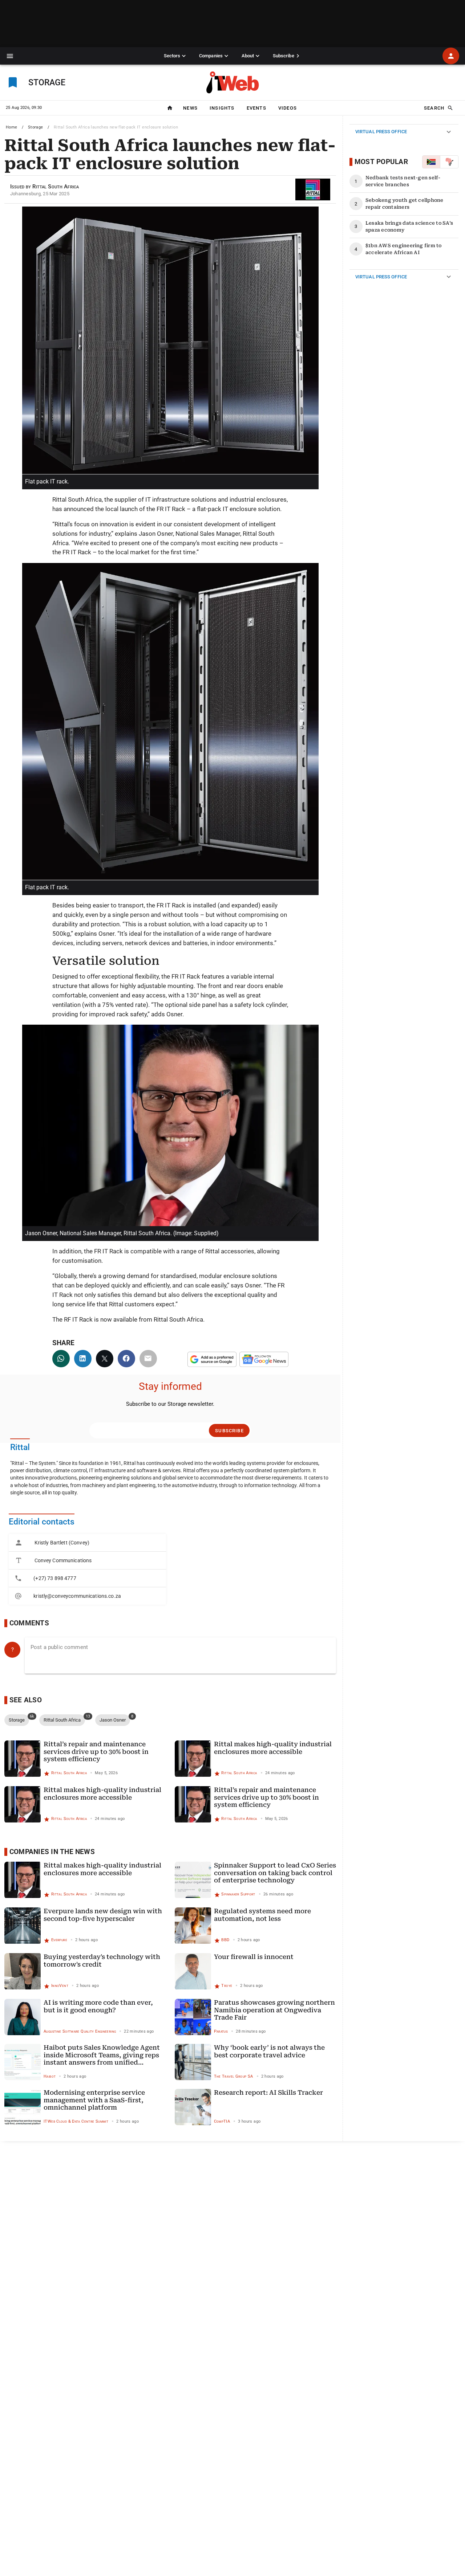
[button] (10, 56)
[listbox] (87, 1569)
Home (12, 127)
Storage (36, 127)
